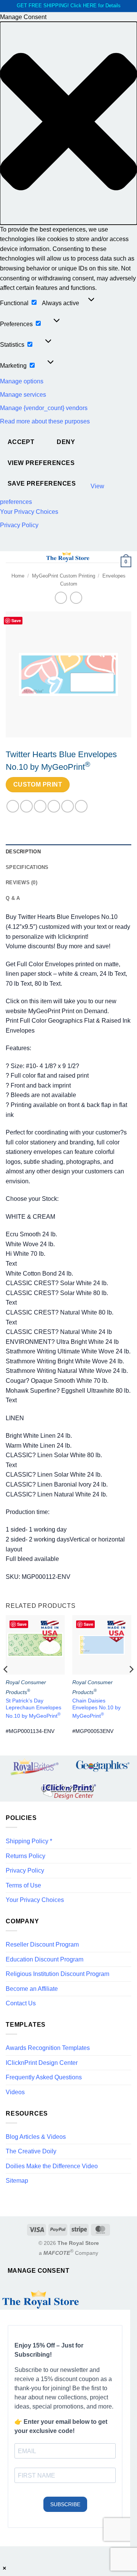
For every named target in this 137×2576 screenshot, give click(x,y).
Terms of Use (23, 1885)
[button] (68, 123)
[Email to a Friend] (54, 806)
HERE (90, 6)
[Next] (131, 1685)
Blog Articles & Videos (36, 2137)
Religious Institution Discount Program (57, 1974)
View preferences (41, 463)
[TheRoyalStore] (68, 557)
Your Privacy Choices (29, 512)
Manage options (22, 381)
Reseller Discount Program (42, 1944)
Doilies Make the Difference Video (52, 2166)
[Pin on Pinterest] (68, 806)
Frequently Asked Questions (44, 2077)
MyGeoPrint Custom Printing (64, 576)
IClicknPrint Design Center (42, 2063)
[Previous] (6, 1685)
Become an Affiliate (32, 1989)
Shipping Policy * (29, 1841)
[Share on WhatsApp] (13, 806)
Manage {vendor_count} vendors (44, 408)
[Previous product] (76, 598)
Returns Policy (25, 1856)
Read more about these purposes (45, 421)
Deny (66, 442)
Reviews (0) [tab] (22, 883)
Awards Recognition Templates (48, 2048)
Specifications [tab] (27, 867)
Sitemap (17, 2181)
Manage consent (39, 2271)
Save (16, 620)
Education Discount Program (45, 1959)
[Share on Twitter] (40, 806)
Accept (21, 442)
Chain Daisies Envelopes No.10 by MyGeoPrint (96, 1708)
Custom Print (38, 784)
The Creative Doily (31, 2151)
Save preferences (42, 484)
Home (18, 576)
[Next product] (61, 598)
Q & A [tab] (13, 898)
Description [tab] (23, 852)
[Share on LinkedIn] (81, 806)
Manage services (23, 395)
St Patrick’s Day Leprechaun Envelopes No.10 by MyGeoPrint (33, 1708)
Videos (15, 2092)
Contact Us (21, 2003)
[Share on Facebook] (26, 806)
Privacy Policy (19, 525)
